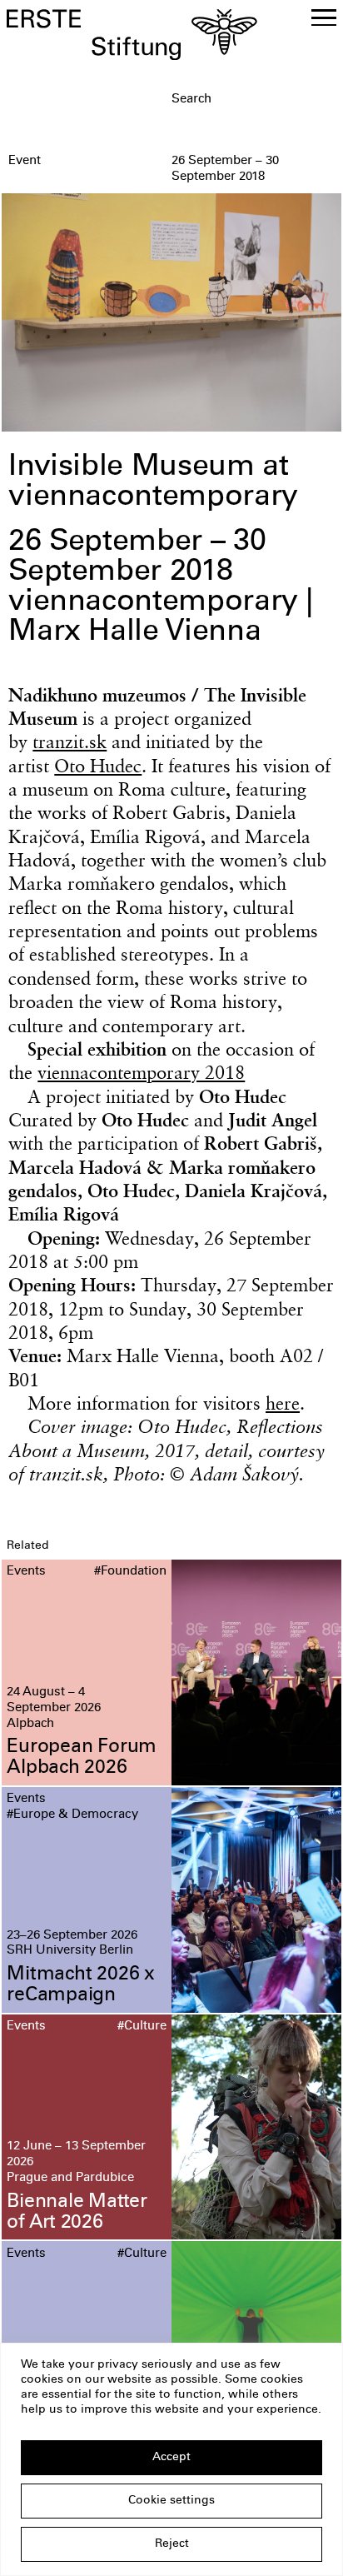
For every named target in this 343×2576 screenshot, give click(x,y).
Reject (172, 2544)
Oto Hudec (98, 766)
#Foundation (130, 1572)
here (283, 1403)
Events (26, 1572)
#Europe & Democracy (72, 1815)
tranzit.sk (70, 741)
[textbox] (254, 100)
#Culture (142, 2027)
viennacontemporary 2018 (141, 1072)
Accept (171, 2458)
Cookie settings (171, 2501)
